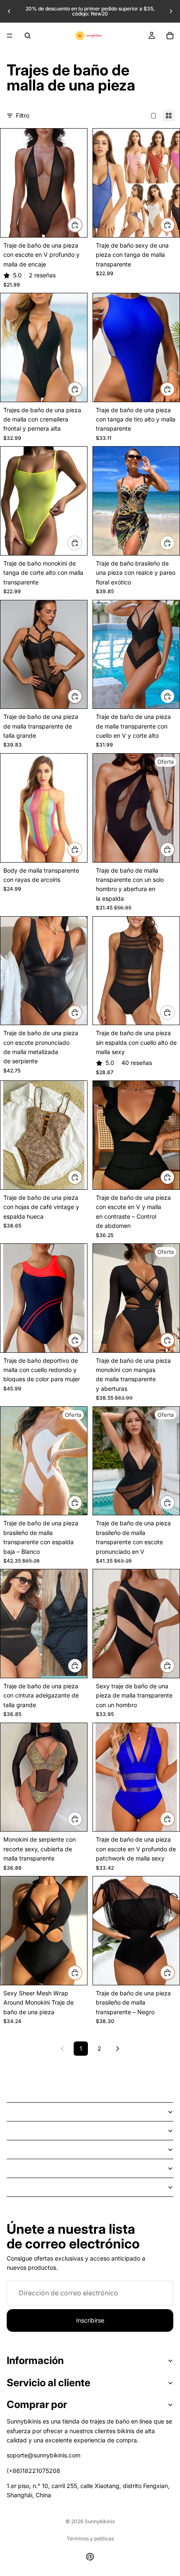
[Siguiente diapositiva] (171, 11)
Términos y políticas (90, 2539)
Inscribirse (90, 2320)
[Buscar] (28, 36)
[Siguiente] (118, 2049)
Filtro (23, 115)
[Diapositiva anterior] (9, 11)
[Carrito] (170, 36)
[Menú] (10, 36)
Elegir (82, 225)
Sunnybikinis (100, 2521)
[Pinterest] (90, 2557)
